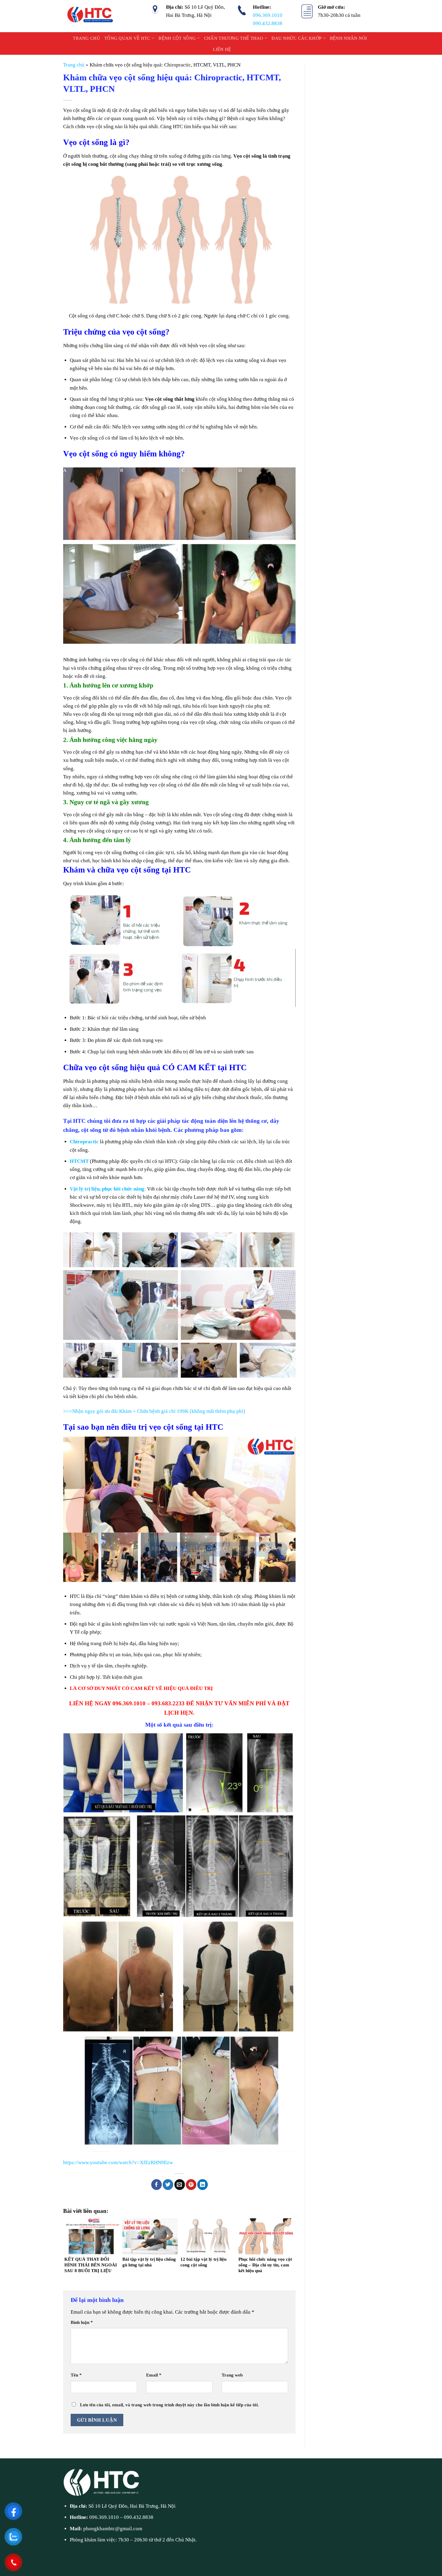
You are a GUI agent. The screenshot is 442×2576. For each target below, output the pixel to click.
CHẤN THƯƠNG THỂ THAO (234, 38)
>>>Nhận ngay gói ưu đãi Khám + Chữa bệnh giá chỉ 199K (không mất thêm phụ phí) (154, 1411)
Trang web (232, 2375)
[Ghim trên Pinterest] (191, 2185)
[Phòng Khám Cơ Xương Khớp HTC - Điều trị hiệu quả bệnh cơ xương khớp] (91, 16)
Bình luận (82, 2322)
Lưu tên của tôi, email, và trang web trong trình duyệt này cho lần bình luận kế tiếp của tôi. (169, 2405)
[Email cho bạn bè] (180, 2185)
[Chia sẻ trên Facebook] (157, 2185)
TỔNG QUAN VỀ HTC (127, 38)
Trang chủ (86, 38)
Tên (76, 2375)
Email (154, 2375)
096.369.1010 (268, 15)
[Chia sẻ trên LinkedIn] (203, 2185)
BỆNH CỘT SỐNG (177, 38)
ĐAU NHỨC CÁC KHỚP (296, 38)
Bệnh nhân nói (348, 38)
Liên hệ (222, 49)
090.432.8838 (268, 23)
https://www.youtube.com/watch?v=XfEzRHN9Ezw (118, 2162)
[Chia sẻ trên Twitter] (168, 2185)
